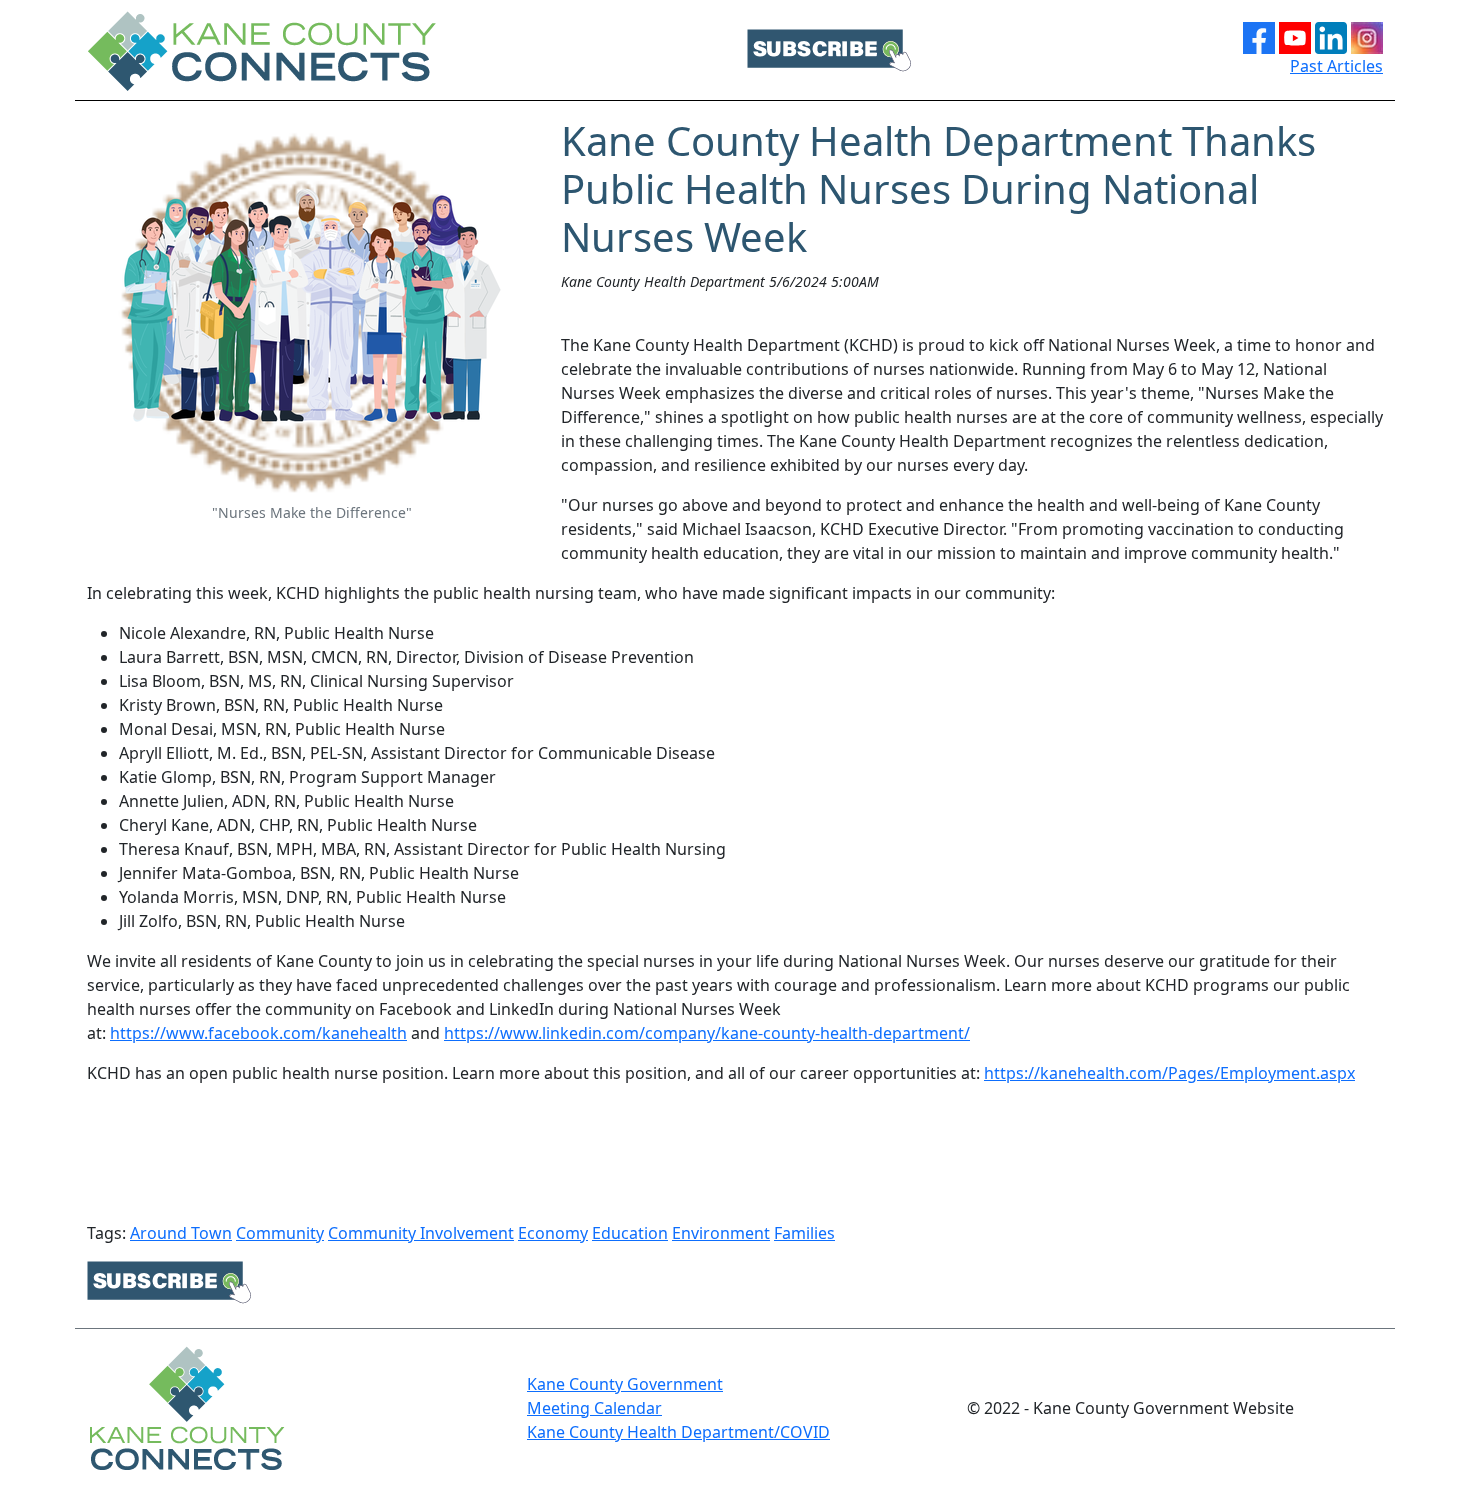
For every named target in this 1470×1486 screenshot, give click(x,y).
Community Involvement (421, 1233)
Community (280, 1233)
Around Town (181, 1233)
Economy (553, 1233)
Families (804, 1233)
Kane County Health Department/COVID (678, 1432)
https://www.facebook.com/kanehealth (258, 1033)
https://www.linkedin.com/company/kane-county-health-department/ (707, 1033)
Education (630, 1233)
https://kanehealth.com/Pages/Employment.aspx (1169, 1073)
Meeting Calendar (594, 1408)
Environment (721, 1233)
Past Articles (1336, 66)
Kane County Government (625, 1384)
